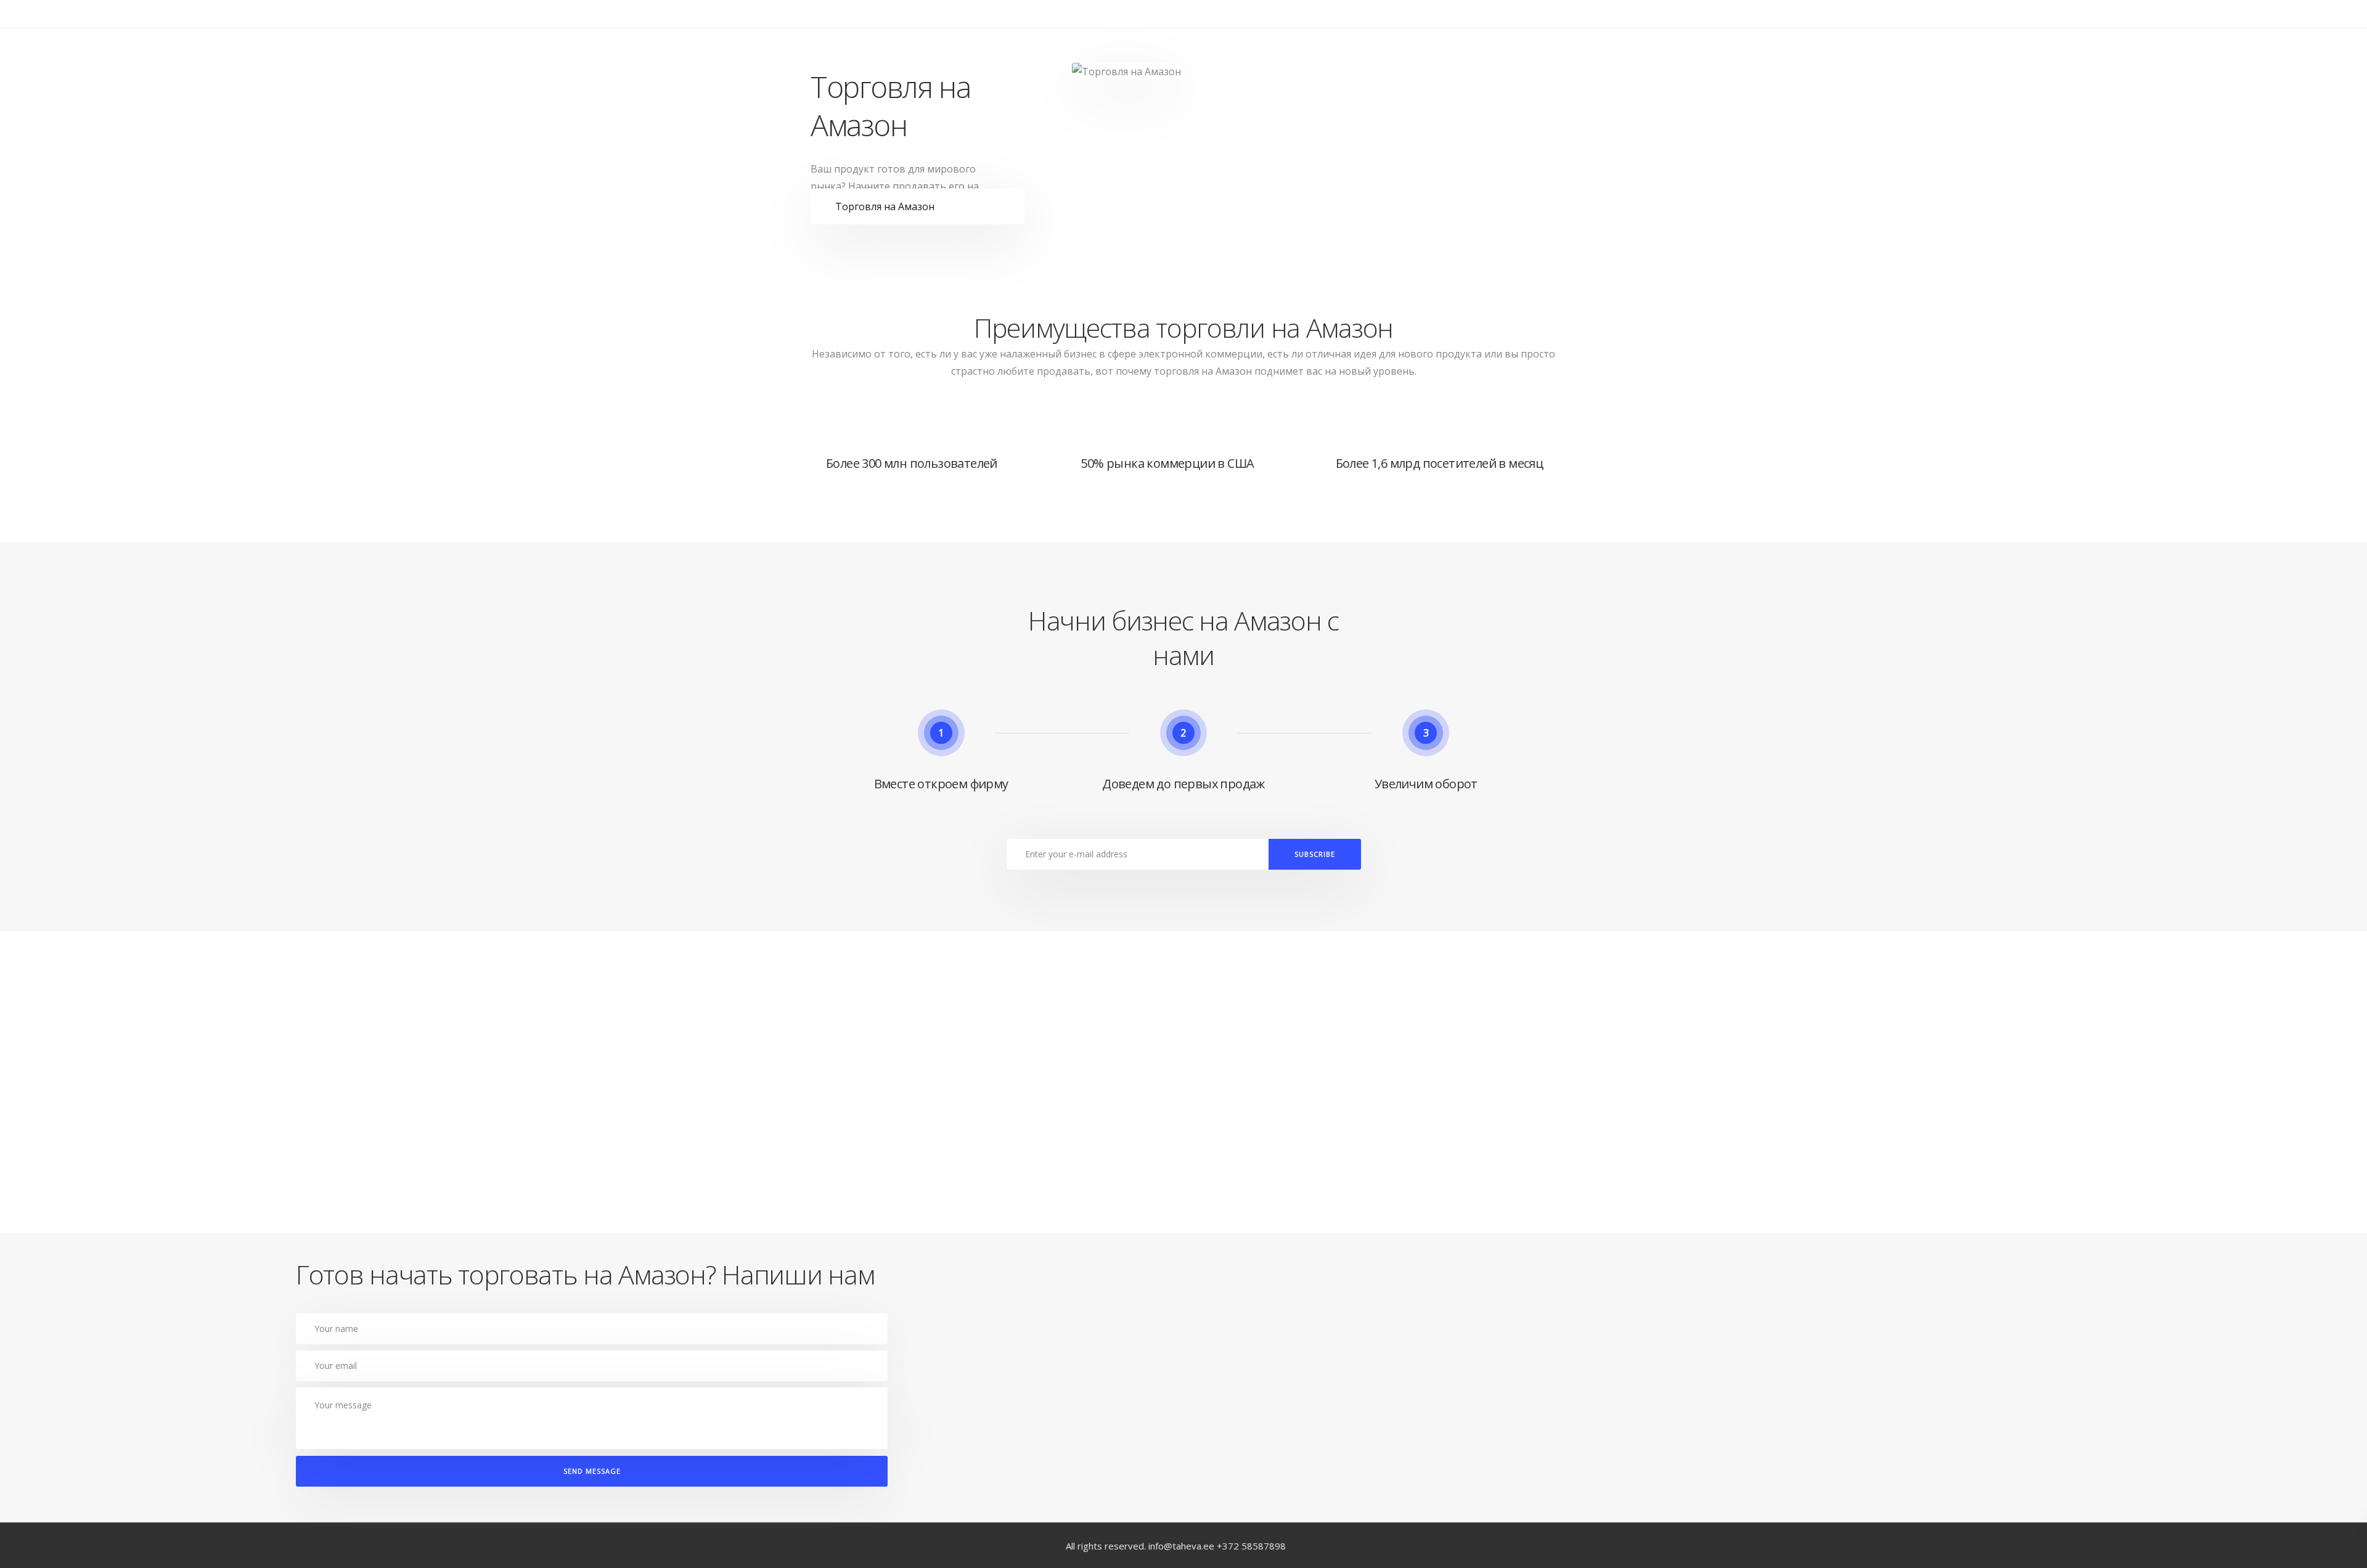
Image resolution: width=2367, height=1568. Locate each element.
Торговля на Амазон (885, 206)
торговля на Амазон (1203, 371)
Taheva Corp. (853, 37)
